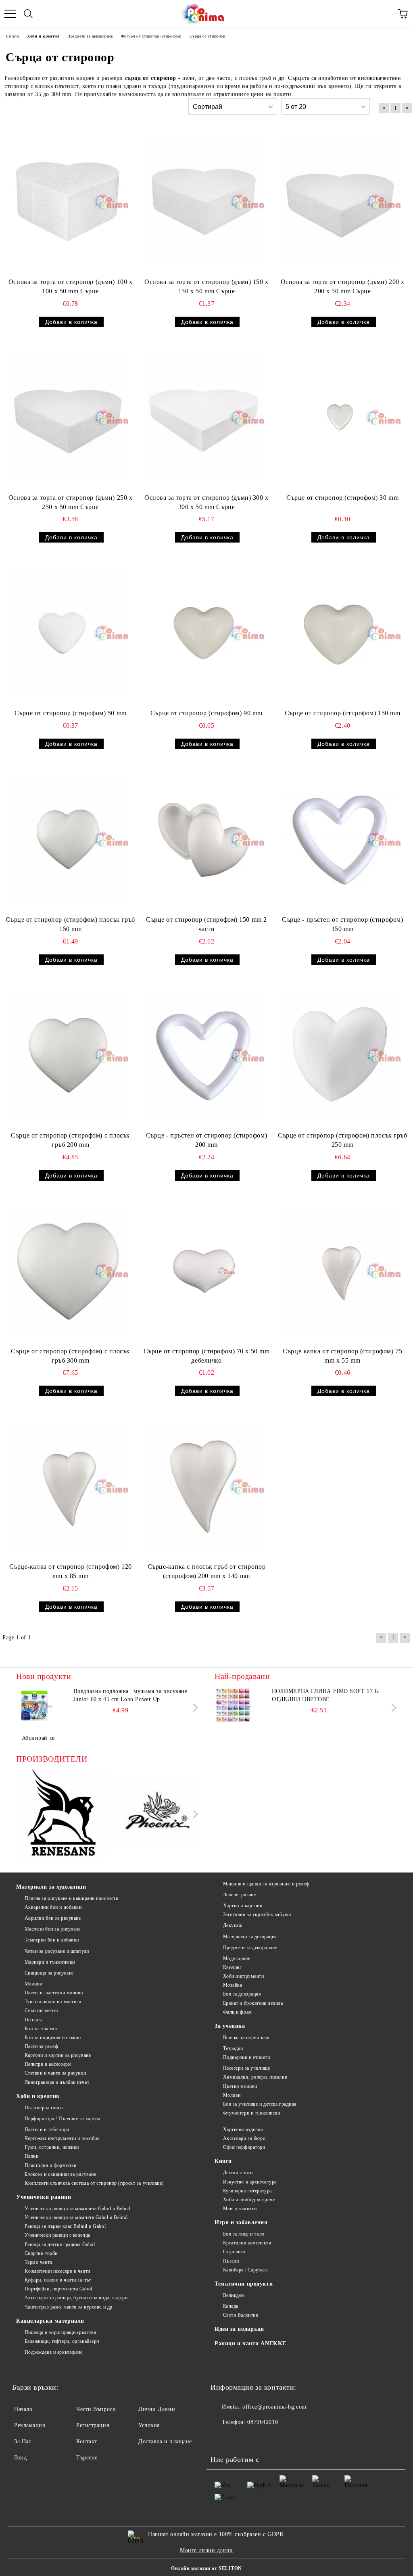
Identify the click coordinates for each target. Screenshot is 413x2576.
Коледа (231, 2306)
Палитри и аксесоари (48, 2064)
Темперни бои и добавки (52, 1940)
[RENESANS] (61, 1814)
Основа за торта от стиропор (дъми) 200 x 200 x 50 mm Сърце (343, 286)
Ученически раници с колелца (57, 2235)
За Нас (23, 2441)
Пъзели (231, 2261)
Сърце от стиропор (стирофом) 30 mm (342, 498)
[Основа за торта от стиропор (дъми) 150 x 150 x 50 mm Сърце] (204, 202)
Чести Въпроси (96, 2409)
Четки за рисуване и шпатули (57, 1951)
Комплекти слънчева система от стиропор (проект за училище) (94, 2183)
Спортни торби (41, 2253)
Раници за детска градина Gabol (60, 2244)
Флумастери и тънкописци (251, 2113)
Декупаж (233, 1925)
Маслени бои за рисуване (52, 1929)
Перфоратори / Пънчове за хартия (63, 2119)
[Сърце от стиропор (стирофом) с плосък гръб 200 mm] (68, 1055)
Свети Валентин (241, 2315)
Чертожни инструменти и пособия (62, 2138)
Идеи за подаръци (239, 2329)
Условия (149, 2425)
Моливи (33, 1984)
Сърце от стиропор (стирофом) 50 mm (71, 713)
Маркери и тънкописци (50, 1962)
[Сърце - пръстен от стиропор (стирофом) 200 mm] (204, 1055)
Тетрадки (233, 2048)
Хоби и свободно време (249, 2200)
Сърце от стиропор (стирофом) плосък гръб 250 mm (342, 1140)
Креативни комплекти (247, 2243)
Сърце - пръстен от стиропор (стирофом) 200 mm (206, 1140)
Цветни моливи (240, 2086)
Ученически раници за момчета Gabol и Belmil (76, 2217)
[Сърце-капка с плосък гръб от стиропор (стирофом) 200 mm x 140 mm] (204, 1486)
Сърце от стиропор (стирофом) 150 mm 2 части (206, 924)
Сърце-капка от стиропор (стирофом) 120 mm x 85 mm (71, 1571)
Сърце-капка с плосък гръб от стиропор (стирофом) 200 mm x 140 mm (207, 1571)
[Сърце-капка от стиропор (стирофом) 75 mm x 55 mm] (340, 1271)
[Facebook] (221, 2438)
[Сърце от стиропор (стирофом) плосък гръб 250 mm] (340, 1055)
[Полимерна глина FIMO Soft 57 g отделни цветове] (233, 1706)
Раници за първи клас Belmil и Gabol (65, 2226)
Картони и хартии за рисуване (58, 2055)
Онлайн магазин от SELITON (206, 2568)
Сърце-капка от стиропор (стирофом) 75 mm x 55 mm (342, 1356)
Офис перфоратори (244, 2147)
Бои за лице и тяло (244, 2234)
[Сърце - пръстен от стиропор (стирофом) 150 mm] (340, 839)
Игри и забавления (241, 2222)
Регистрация (93, 2425)
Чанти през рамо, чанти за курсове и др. (69, 2307)
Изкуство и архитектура (250, 2182)
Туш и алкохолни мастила (53, 2002)
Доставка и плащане (165, 2441)
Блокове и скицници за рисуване (60, 2174)
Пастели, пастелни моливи (54, 1993)
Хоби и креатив (38, 2096)
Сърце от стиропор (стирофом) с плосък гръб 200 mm (70, 1140)
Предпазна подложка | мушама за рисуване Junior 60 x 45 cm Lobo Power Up (130, 1695)
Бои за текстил (41, 2029)
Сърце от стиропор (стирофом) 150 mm (343, 713)
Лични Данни (157, 2409)
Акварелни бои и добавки (53, 1907)
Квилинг (232, 1967)
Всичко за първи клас (247, 2037)
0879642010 (263, 2422)
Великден (234, 2295)
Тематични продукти (244, 2284)
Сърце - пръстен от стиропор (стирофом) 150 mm (342, 924)
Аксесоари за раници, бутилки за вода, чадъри (76, 2298)
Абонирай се (38, 1738)
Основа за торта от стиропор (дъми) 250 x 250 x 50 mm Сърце (70, 502)
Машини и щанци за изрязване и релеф (266, 1884)
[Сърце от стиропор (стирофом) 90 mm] (204, 633)
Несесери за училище (246, 2068)
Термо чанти (39, 2262)
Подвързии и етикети (246, 2057)
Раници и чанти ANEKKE (250, 2343)
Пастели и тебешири (47, 2129)
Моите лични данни (206, 2550)
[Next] (194, 1708)
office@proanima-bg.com (274, 2407)
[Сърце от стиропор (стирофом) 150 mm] (340, 633)
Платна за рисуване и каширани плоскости (71, 1898)
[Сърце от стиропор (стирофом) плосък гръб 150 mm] (68, 839)
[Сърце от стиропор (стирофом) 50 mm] (68, 633)
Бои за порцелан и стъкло (53, 2037)
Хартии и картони (243, 1906)
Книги (223, 2161)
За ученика (230, 2026)
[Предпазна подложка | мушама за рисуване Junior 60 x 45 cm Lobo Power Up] (34, 1706)
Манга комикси (240, 2209)
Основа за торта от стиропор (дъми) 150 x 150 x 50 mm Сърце (206, 286)
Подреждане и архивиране (53, 2352)
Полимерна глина (44, 2108)
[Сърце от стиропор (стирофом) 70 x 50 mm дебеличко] (204, 1271)
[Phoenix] (154, 1814)
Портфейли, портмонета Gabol (58, 2289)
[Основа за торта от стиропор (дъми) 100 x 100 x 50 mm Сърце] (68, 202)
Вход (20, 2458)
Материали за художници (51, 1887)
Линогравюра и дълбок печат (57, 2082)
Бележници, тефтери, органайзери (62, 2341)
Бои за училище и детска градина (260, 2104)
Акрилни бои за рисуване (53, 1918)
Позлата (33, 2020)
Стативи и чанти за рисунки (55, 2073)
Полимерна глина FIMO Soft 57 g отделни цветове (325, 1695)
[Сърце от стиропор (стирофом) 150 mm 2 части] (204, 839)
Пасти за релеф (41, 2046)
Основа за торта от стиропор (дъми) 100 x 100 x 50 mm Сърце (70, 286)
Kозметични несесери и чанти (57, 2271)
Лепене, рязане (239, 1895)
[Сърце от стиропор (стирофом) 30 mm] (340, 418)
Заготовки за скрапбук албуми (257, 1914)
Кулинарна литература (247, 2191)
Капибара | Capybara (245, 2270)
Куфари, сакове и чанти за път (58, 2280)
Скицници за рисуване (49, 1973)
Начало (23, 2409)
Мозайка (233, 1985)
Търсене (87, 2458)
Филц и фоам (238, 2012)
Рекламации (30, 2425)
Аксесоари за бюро (244, 2138)
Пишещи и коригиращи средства (60, 2332)
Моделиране (237, 1958)
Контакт (87, 2441)
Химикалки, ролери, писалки (255, 2077)
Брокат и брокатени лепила (253, 2003)
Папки (31, 2156)
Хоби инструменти (244, 1976)
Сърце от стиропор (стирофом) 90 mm (206, 713)
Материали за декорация (250, 1937)
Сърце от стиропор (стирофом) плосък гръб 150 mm (70, 924)
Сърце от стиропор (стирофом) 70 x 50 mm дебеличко (207, 1356)
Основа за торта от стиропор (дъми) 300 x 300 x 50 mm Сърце (206, 502)
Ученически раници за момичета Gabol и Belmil (77, 2209)
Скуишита (234, 2252)
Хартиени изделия (243, 2129)
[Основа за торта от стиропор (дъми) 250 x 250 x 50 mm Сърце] (68, 418)
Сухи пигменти (41, 2010)
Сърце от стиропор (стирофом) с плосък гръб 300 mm (70, 1356)
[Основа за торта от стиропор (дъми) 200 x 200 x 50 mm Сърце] (340, 202)
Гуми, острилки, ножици (52, 2147)
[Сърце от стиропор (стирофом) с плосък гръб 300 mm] (68, 1271)
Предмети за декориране (250, 1948)
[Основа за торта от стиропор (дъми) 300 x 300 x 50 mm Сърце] (204, 418)
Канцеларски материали (50, 2321)
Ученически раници (44, 2197)
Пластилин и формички (51, 2165)
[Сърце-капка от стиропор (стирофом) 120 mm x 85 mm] (68, 1486)
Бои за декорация (242, 1994)
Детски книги (238, 2173)
